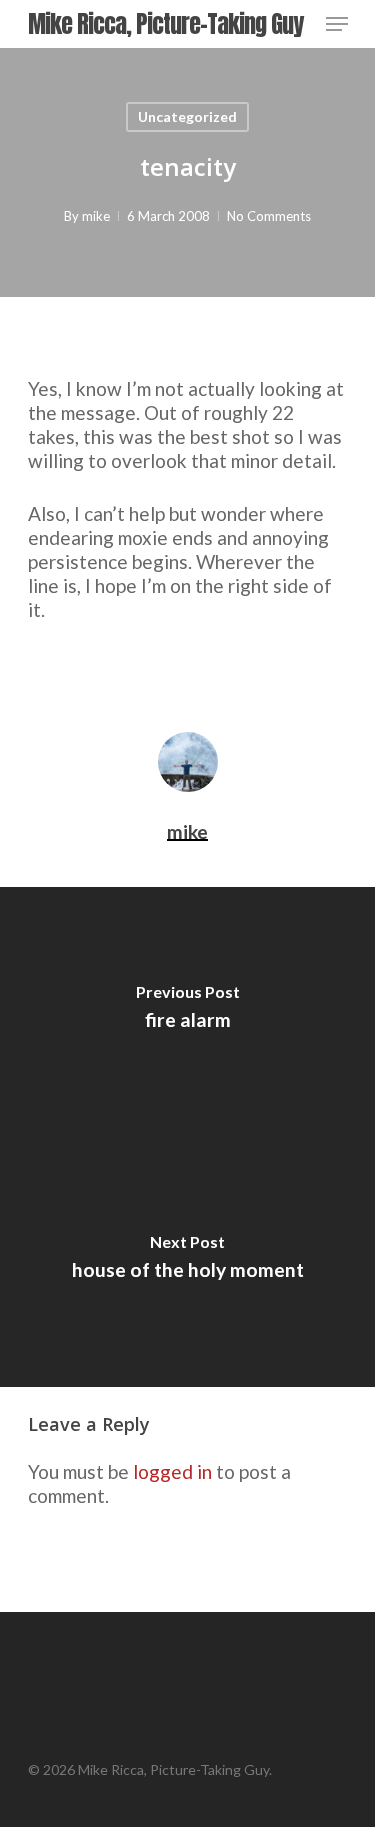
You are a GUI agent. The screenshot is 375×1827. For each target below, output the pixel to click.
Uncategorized (187, 116)
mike (96, 216)
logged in (172, 1471)
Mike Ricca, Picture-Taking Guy (165, 24)
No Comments (269, 216)
